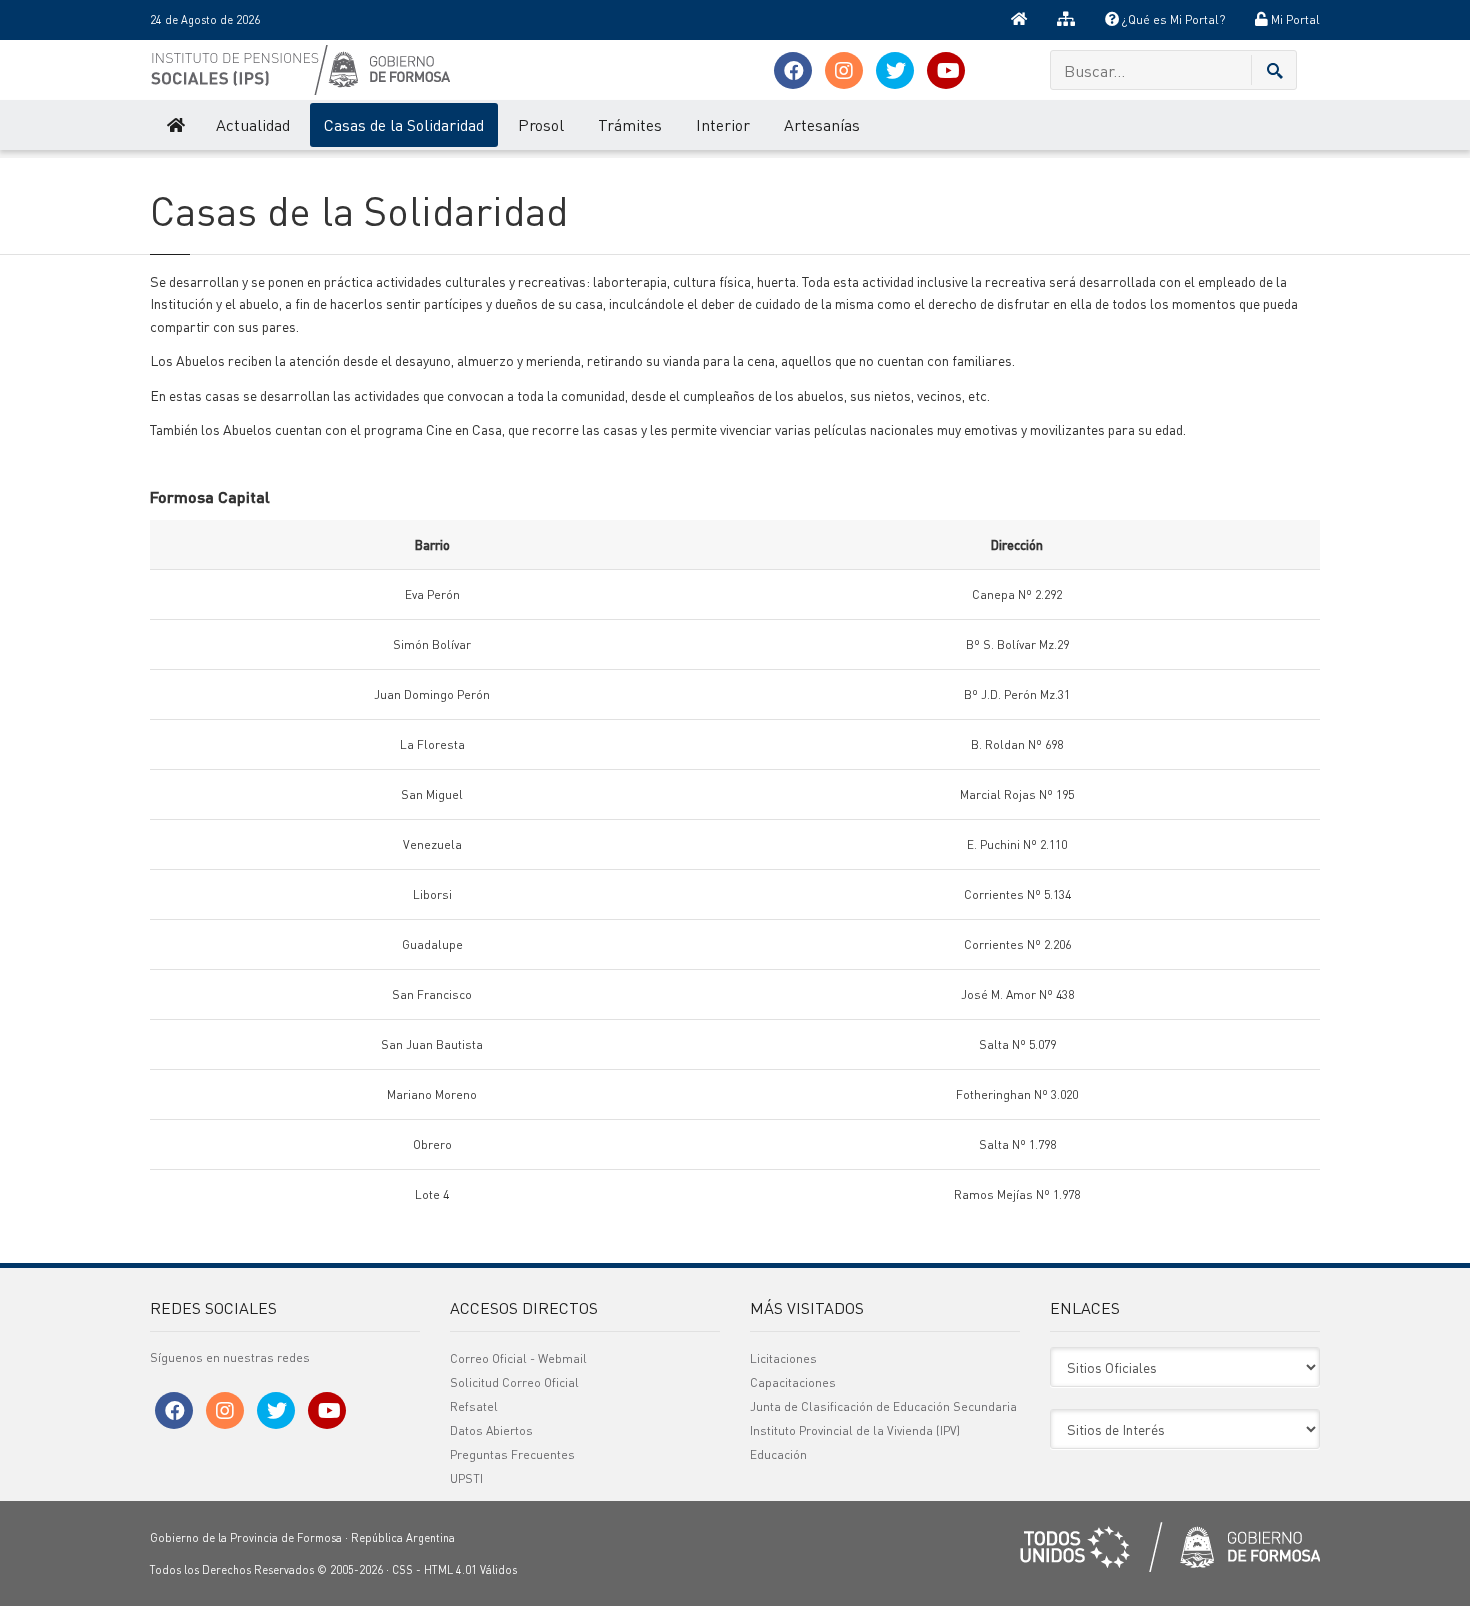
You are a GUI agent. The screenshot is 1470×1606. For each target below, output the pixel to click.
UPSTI (466, 1478)
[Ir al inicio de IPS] (174, 125)
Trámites (630, 124)
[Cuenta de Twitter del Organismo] (895, 70)
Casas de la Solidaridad (404, 124)
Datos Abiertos (491, 1430)
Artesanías (822, 124)
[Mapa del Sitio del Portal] (1066, 20)
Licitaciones (783, 1358)
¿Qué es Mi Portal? (1172, 19)
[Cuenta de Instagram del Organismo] (844, 70)
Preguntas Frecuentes (512, 1454)
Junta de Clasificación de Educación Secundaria (883, 1406)
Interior (723, 124)
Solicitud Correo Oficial (514, 1382)
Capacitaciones (793, 1382)
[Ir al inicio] (1019, 20)
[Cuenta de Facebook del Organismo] (793, 70)
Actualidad (253, 124)
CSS (402, 1570)
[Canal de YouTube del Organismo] (946, 70)
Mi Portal (1294, 19)
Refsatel (474, 1406)
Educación (778, 1454)
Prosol (541, 124)
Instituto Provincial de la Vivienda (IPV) (855, 1430)
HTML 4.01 (450, 1570)
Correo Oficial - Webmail (518, 1358)
